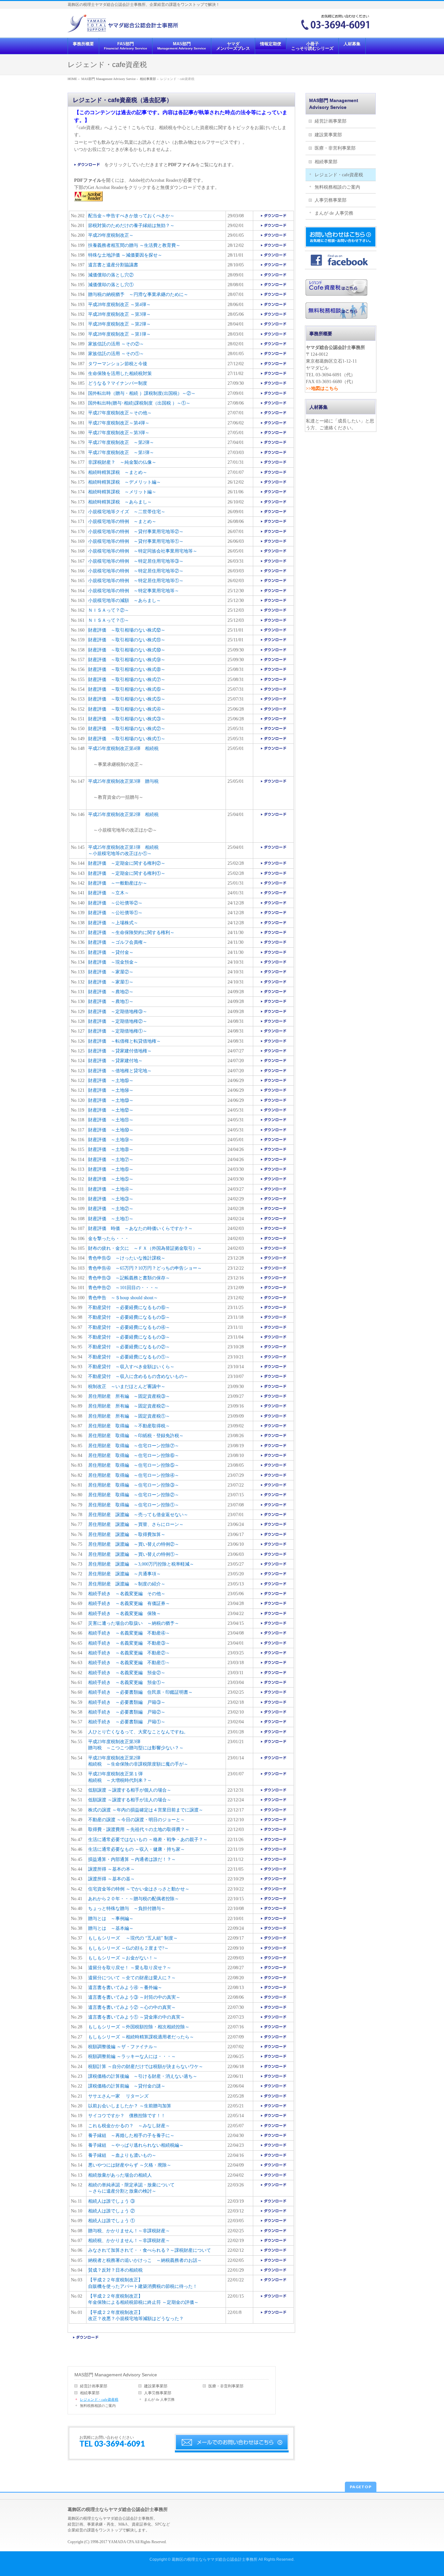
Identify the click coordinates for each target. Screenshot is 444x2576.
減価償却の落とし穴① (111, 285)
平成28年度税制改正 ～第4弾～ (119, 305)
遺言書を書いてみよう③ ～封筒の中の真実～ (134, 1997)
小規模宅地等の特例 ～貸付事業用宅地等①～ (136, 541)
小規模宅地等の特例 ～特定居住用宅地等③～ (136, 561)
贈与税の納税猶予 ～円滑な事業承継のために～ (138, 294)
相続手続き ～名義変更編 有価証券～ (129, 1603)
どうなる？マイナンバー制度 (118, 383)
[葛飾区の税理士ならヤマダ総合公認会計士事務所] (123, 25)
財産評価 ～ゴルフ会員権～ (118, 942)
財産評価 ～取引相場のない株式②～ (127, 729)
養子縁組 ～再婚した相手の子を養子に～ (131, 2136)
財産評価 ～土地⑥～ (111, 1169)
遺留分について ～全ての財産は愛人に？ (130, 1978)
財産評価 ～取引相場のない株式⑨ (124, 660)
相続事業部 (90, 2393)
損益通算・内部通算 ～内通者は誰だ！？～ (132, 1859)
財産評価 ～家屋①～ (111, 982)
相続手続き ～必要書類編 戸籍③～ (127, 1702)
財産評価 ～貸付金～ (111, 952)
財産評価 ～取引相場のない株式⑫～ (127, 630)
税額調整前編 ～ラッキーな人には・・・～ (132, 2056)
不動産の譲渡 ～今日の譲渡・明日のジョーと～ (137, 1820)
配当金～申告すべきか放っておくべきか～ (131, 216)
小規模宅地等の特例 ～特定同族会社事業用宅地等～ (143, 551)
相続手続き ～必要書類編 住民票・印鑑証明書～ (140, 1692)
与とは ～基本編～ (113, 1928)
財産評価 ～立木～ (109, 893)
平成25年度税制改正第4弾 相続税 (123, 748)
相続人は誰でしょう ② (111, 2211)
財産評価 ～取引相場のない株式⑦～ (127, 680)
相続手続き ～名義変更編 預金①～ (127, 1682)
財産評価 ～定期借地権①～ (118, 1031)
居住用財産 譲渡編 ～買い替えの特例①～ (134, 1554)
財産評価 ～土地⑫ (109, 1110)
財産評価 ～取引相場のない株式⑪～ (127, 640)
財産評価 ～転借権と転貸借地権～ (124, 1041)
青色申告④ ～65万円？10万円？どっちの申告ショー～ (145, 1268)
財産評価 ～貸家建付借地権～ (120, 1051)
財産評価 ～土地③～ (111, 1199)
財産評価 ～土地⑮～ (111, 1081)
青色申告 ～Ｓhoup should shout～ (123, 1298)
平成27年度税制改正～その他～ (120, 413)
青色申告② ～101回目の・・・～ (123, 1288)
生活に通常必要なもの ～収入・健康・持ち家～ (137, 1849)
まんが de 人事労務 (159, 2399)
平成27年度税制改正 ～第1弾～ (121, 453)
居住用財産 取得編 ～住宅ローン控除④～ (134, 1475)
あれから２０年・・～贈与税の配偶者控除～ (134, 1899)
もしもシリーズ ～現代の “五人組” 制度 (131, 1938)
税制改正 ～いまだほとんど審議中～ (127, 1387)
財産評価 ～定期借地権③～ (118, 1012)
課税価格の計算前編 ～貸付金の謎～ (127, 2086)
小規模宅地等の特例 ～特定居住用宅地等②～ (136, 571)
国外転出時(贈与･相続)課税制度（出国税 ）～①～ (139, 403)
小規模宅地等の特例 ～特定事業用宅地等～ (134, 591)
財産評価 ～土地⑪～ (111, 1120)
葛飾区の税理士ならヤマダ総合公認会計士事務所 (215, 2559)
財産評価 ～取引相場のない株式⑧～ (127, 669)
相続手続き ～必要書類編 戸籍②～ (127, 1712)
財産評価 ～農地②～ (111, 992)
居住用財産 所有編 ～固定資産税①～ (129, 1416)
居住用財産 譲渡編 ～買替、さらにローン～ (136, 1524)
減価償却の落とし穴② (111, 275)
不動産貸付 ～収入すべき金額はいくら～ (131, 1367)
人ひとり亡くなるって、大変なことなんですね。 (138, 1732)
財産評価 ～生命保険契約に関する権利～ (131, 933)
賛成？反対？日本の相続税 (115, 2270)
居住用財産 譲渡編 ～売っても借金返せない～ (138, 1515)
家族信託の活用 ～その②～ (116, 344)
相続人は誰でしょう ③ (111, 2201)
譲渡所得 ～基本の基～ (111, 1879)
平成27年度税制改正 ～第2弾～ (121, 442)
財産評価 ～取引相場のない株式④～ (127, 709)
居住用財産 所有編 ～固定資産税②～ (129, 1406)
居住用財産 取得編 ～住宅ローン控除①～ (134, 1505)
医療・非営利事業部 (226, 2386)
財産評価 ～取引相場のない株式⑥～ (127, 689)
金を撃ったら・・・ (109, 1239)
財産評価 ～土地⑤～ (111, 1179)
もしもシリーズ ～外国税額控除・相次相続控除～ (139, 2027)
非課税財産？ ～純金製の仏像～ (122, 462)
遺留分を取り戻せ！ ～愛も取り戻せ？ (127, 1968)
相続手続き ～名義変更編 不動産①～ (129, 1663)
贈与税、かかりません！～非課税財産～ (129, 2231)
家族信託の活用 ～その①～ (116, 354)
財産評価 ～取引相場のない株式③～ (127, 719)
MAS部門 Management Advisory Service (116, 2375)
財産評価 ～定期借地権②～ (118, 1021)
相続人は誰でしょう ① (111, 2221)
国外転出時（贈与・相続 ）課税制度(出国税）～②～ (142, 393)
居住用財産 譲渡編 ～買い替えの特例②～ (134, 1544)
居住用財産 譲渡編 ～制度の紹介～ (127, 1584)
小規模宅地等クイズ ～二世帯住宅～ (127, 512)
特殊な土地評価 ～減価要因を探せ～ (125, 255)
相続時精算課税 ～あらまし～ (120, 502)
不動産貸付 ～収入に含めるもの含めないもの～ (138, 1376)
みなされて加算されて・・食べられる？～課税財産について (150, 2250)
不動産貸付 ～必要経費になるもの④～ (129, 1327)
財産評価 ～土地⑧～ (111, 1149)
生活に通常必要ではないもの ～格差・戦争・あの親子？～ (148, 1840)
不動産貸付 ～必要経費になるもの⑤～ (129, 1317)
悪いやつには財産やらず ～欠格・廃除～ (130, 2165)
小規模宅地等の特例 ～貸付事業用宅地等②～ (136, 532)
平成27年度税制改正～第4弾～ (119, 423)
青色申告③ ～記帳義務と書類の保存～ (129, 1278)
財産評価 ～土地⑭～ (111, 1090)
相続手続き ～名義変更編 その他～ (127, 1594)
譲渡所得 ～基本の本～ (111, 1869)
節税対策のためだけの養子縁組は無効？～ (131, 226)
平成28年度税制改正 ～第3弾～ (119, 314)
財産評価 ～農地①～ (111, 1001)
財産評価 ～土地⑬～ (111, 1100)
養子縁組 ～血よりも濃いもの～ (122, 2155)
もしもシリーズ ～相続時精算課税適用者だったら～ (141, 2037)
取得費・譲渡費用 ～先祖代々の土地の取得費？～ (139, 1829)
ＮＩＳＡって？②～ (109, 610)
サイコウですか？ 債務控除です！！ (127, 2116)
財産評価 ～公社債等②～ (115, 903)
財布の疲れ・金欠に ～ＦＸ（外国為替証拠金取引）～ (145, 1248)
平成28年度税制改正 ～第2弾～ (119, 324)
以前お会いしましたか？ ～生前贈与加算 (130, 2106)
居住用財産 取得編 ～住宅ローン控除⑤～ (134, 1465)
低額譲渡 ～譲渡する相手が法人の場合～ (130, 1800)
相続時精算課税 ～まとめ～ (118, 472)
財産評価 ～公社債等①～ (115, 913)
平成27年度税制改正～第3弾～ (119, 433)
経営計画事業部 (94, 2386)
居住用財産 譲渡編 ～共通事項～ (124, 1574)
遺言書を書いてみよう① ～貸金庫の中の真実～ (137, 2017)
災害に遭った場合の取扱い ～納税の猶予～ (134, 1623)
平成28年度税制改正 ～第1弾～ (119, 334)
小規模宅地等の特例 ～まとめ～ (122, 521)
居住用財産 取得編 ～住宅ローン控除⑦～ (134, 1446)
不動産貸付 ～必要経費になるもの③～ (129, 1337)
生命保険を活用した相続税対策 (120, 374)
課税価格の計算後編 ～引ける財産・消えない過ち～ (143, 2076)
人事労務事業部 (158, 2393)
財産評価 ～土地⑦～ (111, 1160)
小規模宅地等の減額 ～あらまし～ (124, 601)
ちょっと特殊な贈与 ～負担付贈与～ (127, 1909)
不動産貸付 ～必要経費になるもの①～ (129, 1357)
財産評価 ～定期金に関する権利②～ (127, 863)
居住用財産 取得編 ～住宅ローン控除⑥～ (134, 1455)
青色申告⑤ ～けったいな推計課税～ (127, 1258)
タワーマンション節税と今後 (118, 364)
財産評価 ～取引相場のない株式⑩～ (127, 650)
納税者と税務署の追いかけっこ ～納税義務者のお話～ (145, 2260)
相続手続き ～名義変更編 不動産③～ (129, 1643)
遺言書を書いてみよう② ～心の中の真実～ (132, 2007)
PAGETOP (361, 2487)
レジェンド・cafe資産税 (99, 2399)
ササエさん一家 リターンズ (118, 2096)
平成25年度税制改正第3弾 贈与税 (123, 781)
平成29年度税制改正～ (111, 235)
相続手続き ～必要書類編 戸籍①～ (127, 1722)
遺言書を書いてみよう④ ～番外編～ (125, 1988)
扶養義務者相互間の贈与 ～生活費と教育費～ (134, 245)
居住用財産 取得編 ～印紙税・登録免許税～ (136, 1436)
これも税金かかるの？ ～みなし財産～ (129, 2126)
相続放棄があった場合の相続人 (120, 2175)
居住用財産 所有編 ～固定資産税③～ (129, 1396)
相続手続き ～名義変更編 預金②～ (127, 1673)
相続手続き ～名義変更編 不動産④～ (129, 1633)
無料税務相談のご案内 (98, 2406)
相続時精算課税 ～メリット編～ (122, 492)
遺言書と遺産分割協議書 (113, 265)
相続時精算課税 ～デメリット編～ (124, 482)
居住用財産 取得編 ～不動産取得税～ (129, 1426)
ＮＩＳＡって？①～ (109, 620)
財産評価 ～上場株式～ (113, 923)
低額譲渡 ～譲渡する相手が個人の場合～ (130, 1790)
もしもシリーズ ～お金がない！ (121, 1958)
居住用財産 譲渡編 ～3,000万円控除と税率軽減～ (141, 1564)
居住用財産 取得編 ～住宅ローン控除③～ (134, 1485)
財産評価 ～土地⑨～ (111, 1140)
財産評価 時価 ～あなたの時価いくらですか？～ (140, 1228)
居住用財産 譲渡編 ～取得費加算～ (127, 1535)
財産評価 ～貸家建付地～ (115, 1061)
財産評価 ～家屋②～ (111, 972)
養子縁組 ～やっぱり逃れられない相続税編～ (136, 2145)
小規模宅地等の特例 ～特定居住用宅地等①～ (136, 581)
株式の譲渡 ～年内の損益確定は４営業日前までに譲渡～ (146, 1810)
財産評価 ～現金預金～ (113, 962)
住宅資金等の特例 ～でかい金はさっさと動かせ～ (139, 1889)
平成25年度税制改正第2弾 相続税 (123, 814)
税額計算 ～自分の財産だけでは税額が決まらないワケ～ (146, 2067)
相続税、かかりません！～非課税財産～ (129, 2241)
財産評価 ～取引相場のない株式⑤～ (127, 699)
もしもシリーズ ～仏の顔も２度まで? (126, 1948)
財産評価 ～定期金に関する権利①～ (127, 873)
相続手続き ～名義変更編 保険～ (124, 1614)
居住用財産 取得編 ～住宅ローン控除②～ (134, 1495)
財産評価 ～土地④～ (111, 1189)
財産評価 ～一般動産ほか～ (118, 883)
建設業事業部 (156, 2386)
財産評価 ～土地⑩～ (111, 1130)
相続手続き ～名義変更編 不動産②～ (129, 1653)
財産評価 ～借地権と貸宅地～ (120, 1071)
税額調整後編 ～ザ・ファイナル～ (123, 2047)
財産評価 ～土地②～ (111, 1209)
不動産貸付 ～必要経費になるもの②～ (129, 1347)
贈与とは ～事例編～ (111, 1919)
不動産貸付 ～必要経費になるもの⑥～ (129, 1308)
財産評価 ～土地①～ (111, 1219)
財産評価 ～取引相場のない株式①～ (127, 739)
